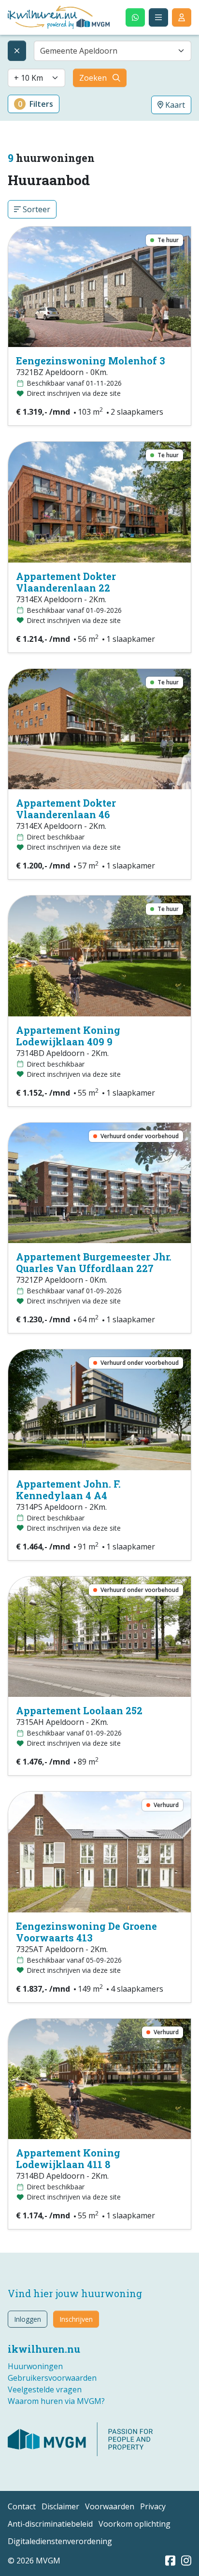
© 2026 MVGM (34, 2561)
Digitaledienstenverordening (60, 2541)
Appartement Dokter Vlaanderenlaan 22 (66, 582)
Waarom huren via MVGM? (56, 2401)
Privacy (153, 2506)
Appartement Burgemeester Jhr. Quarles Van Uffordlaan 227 (94, 1262)
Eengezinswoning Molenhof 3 (91, 361)
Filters (36, 104)
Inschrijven (76, 2319)
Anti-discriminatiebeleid (50, 2524)
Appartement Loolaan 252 (79, 1710)
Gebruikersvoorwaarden (52, 2378)
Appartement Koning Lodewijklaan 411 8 (68, 2158)
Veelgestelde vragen (45, 2389)
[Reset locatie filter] (17, 51)
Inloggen (28, 2319)
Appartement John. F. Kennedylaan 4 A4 (68, 1490)
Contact (22, 2506)
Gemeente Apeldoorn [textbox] (79, 51)
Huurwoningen (35, 2366)
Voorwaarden (110, 2506)
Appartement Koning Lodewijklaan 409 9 (68, 1036)
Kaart (174, 105)
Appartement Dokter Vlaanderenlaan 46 (66, 809)
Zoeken (93, 78)
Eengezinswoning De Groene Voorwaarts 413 (86, 1932)
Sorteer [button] (36, 209)
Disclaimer (60, 2506)
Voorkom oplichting (135, 2524)
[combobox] (113, 51)
